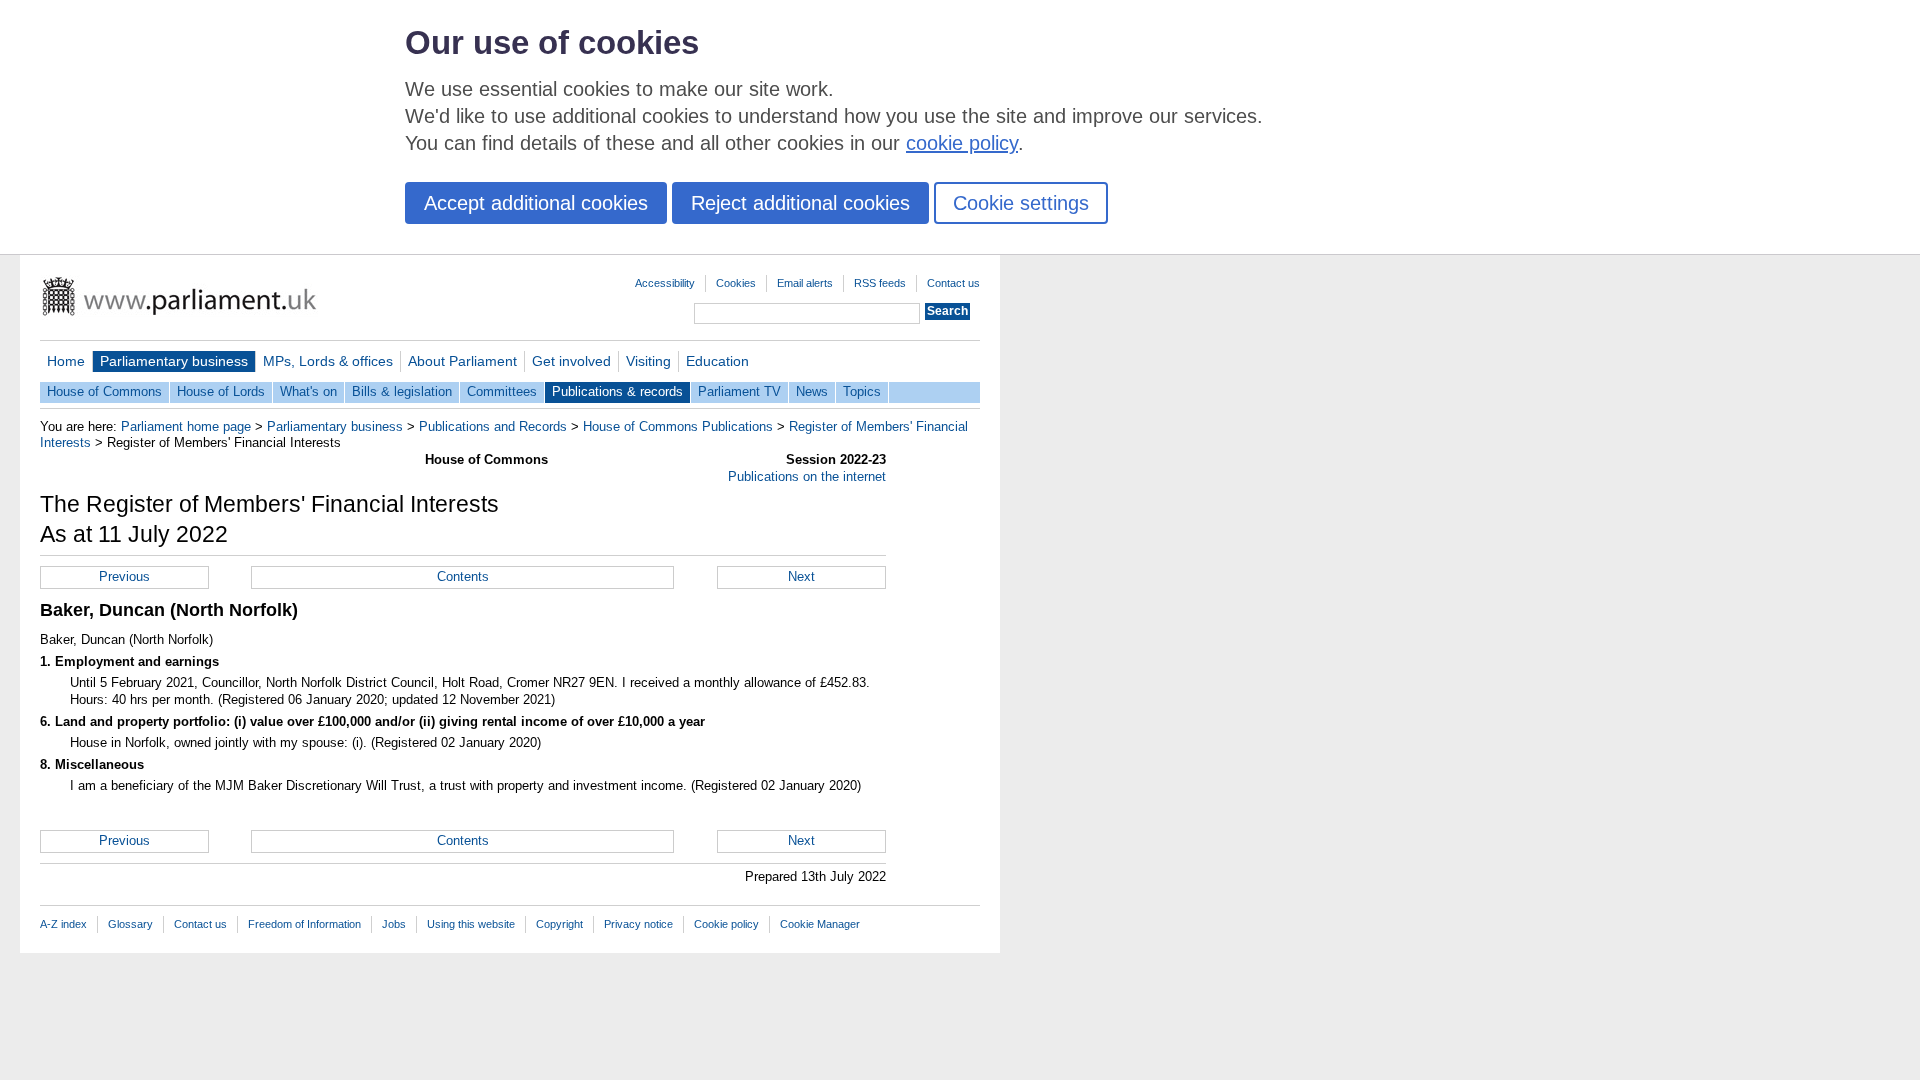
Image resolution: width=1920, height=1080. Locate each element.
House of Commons (104, 391)
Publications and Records (493, 426)
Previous (124, 576)
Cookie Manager (820, 924)
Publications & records (617, 391)
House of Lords (221, 391)
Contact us (953, 283)
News (812, 391)
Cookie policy (726, 924)
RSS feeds (880, 283)
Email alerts (805, 283)
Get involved (571, 361)
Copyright (559, 924)
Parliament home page (186, 426)
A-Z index (63, 924)
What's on (308, 391)
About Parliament (462, 361)
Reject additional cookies (800, 203)
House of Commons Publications (678, 426)
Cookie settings (1021, 203)
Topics (862, 391)
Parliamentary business (174, 361)
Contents (463, 576)
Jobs (394, 924)
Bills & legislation (402, 391)
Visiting (648, 361)
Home (66, 361)
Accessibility (665, 283)
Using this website (471, 924)
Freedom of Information (304, 924)
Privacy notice (638, 924)
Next (801, 576)
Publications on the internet (807, 476)
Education (717, 361)
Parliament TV (739, 391)
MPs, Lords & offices (328, 361)
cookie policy (962, 143)
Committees (502, 391)
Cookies (736, 283)
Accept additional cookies (536, 203)
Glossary (130, 924)
